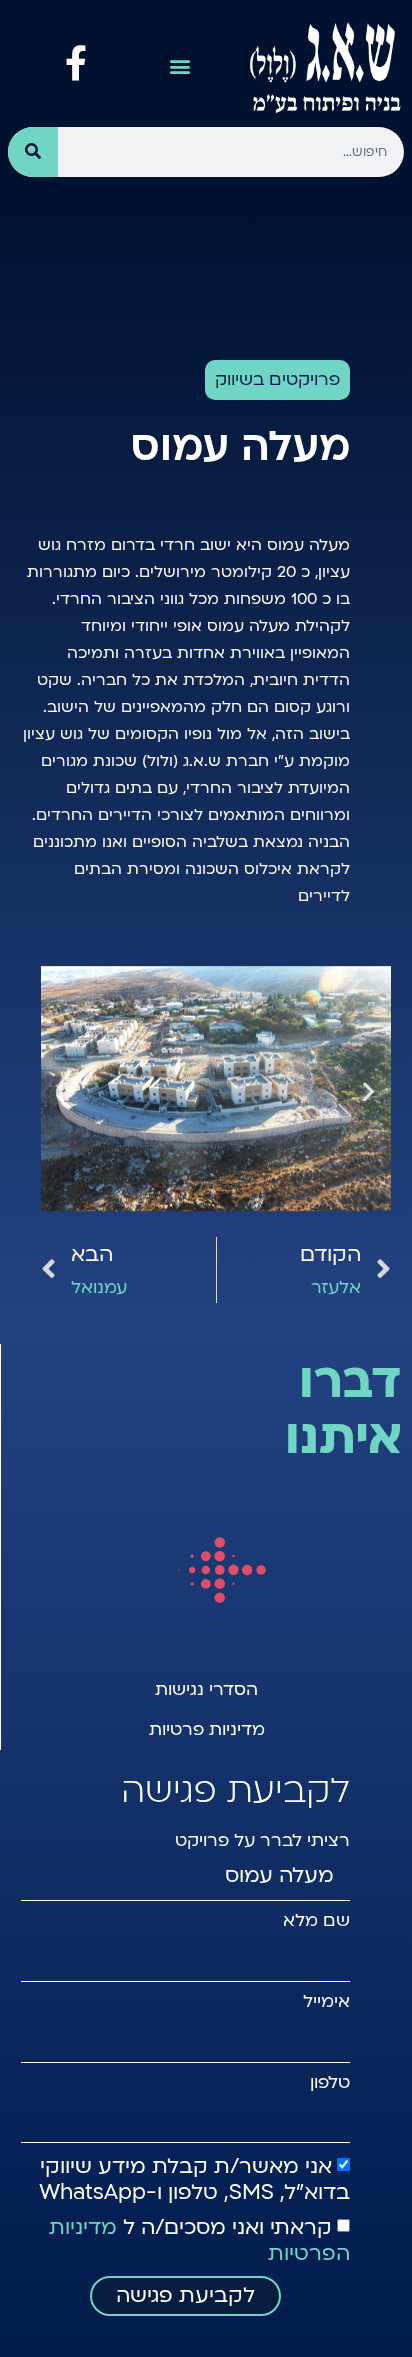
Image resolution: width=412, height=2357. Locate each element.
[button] (180, 65)
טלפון (330, 2083)
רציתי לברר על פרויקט (262, 1841)
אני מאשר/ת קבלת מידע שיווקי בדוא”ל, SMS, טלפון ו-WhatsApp (194, 2179)
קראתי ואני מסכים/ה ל (199, 2240)
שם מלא (316, 1921)
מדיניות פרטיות (207, 1729)
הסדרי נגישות (206, 1689)
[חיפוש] (33, 152)
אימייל (326, 2002)
